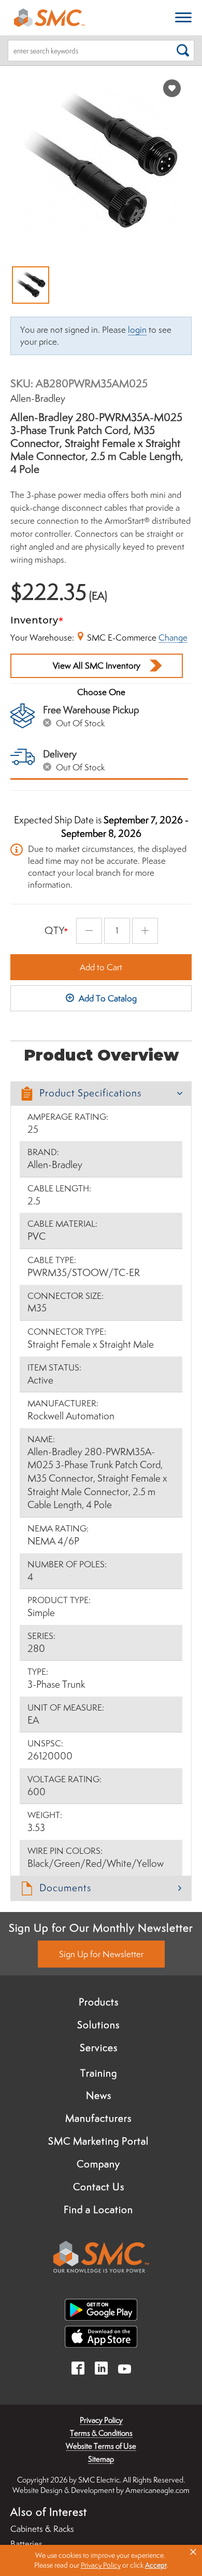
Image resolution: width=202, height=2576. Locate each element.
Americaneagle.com (157, 2490)
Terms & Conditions (101, 2433)
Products (99, 2002)
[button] (101, 1094)
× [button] (193, 2552)
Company (98, 2164)
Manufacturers (98, 2118)
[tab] (101, 1094)
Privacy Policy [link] (101, 2565)
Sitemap (101, 2459)
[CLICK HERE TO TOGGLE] (183, 18)
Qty (55, 930)
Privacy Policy (101, 2420)
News (99, 2095)
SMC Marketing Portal (98, 2141)
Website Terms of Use (101, 2446)
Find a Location (98, 2209)
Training (99, 2073)
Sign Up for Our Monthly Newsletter (101, 1928)
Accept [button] (156, 2565)
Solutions (98, 2025)
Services (99, 2048)
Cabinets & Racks (42, 2529)
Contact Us (99, 2187)
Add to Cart (101, 967)
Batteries (26, 2544)
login (137, 330)
